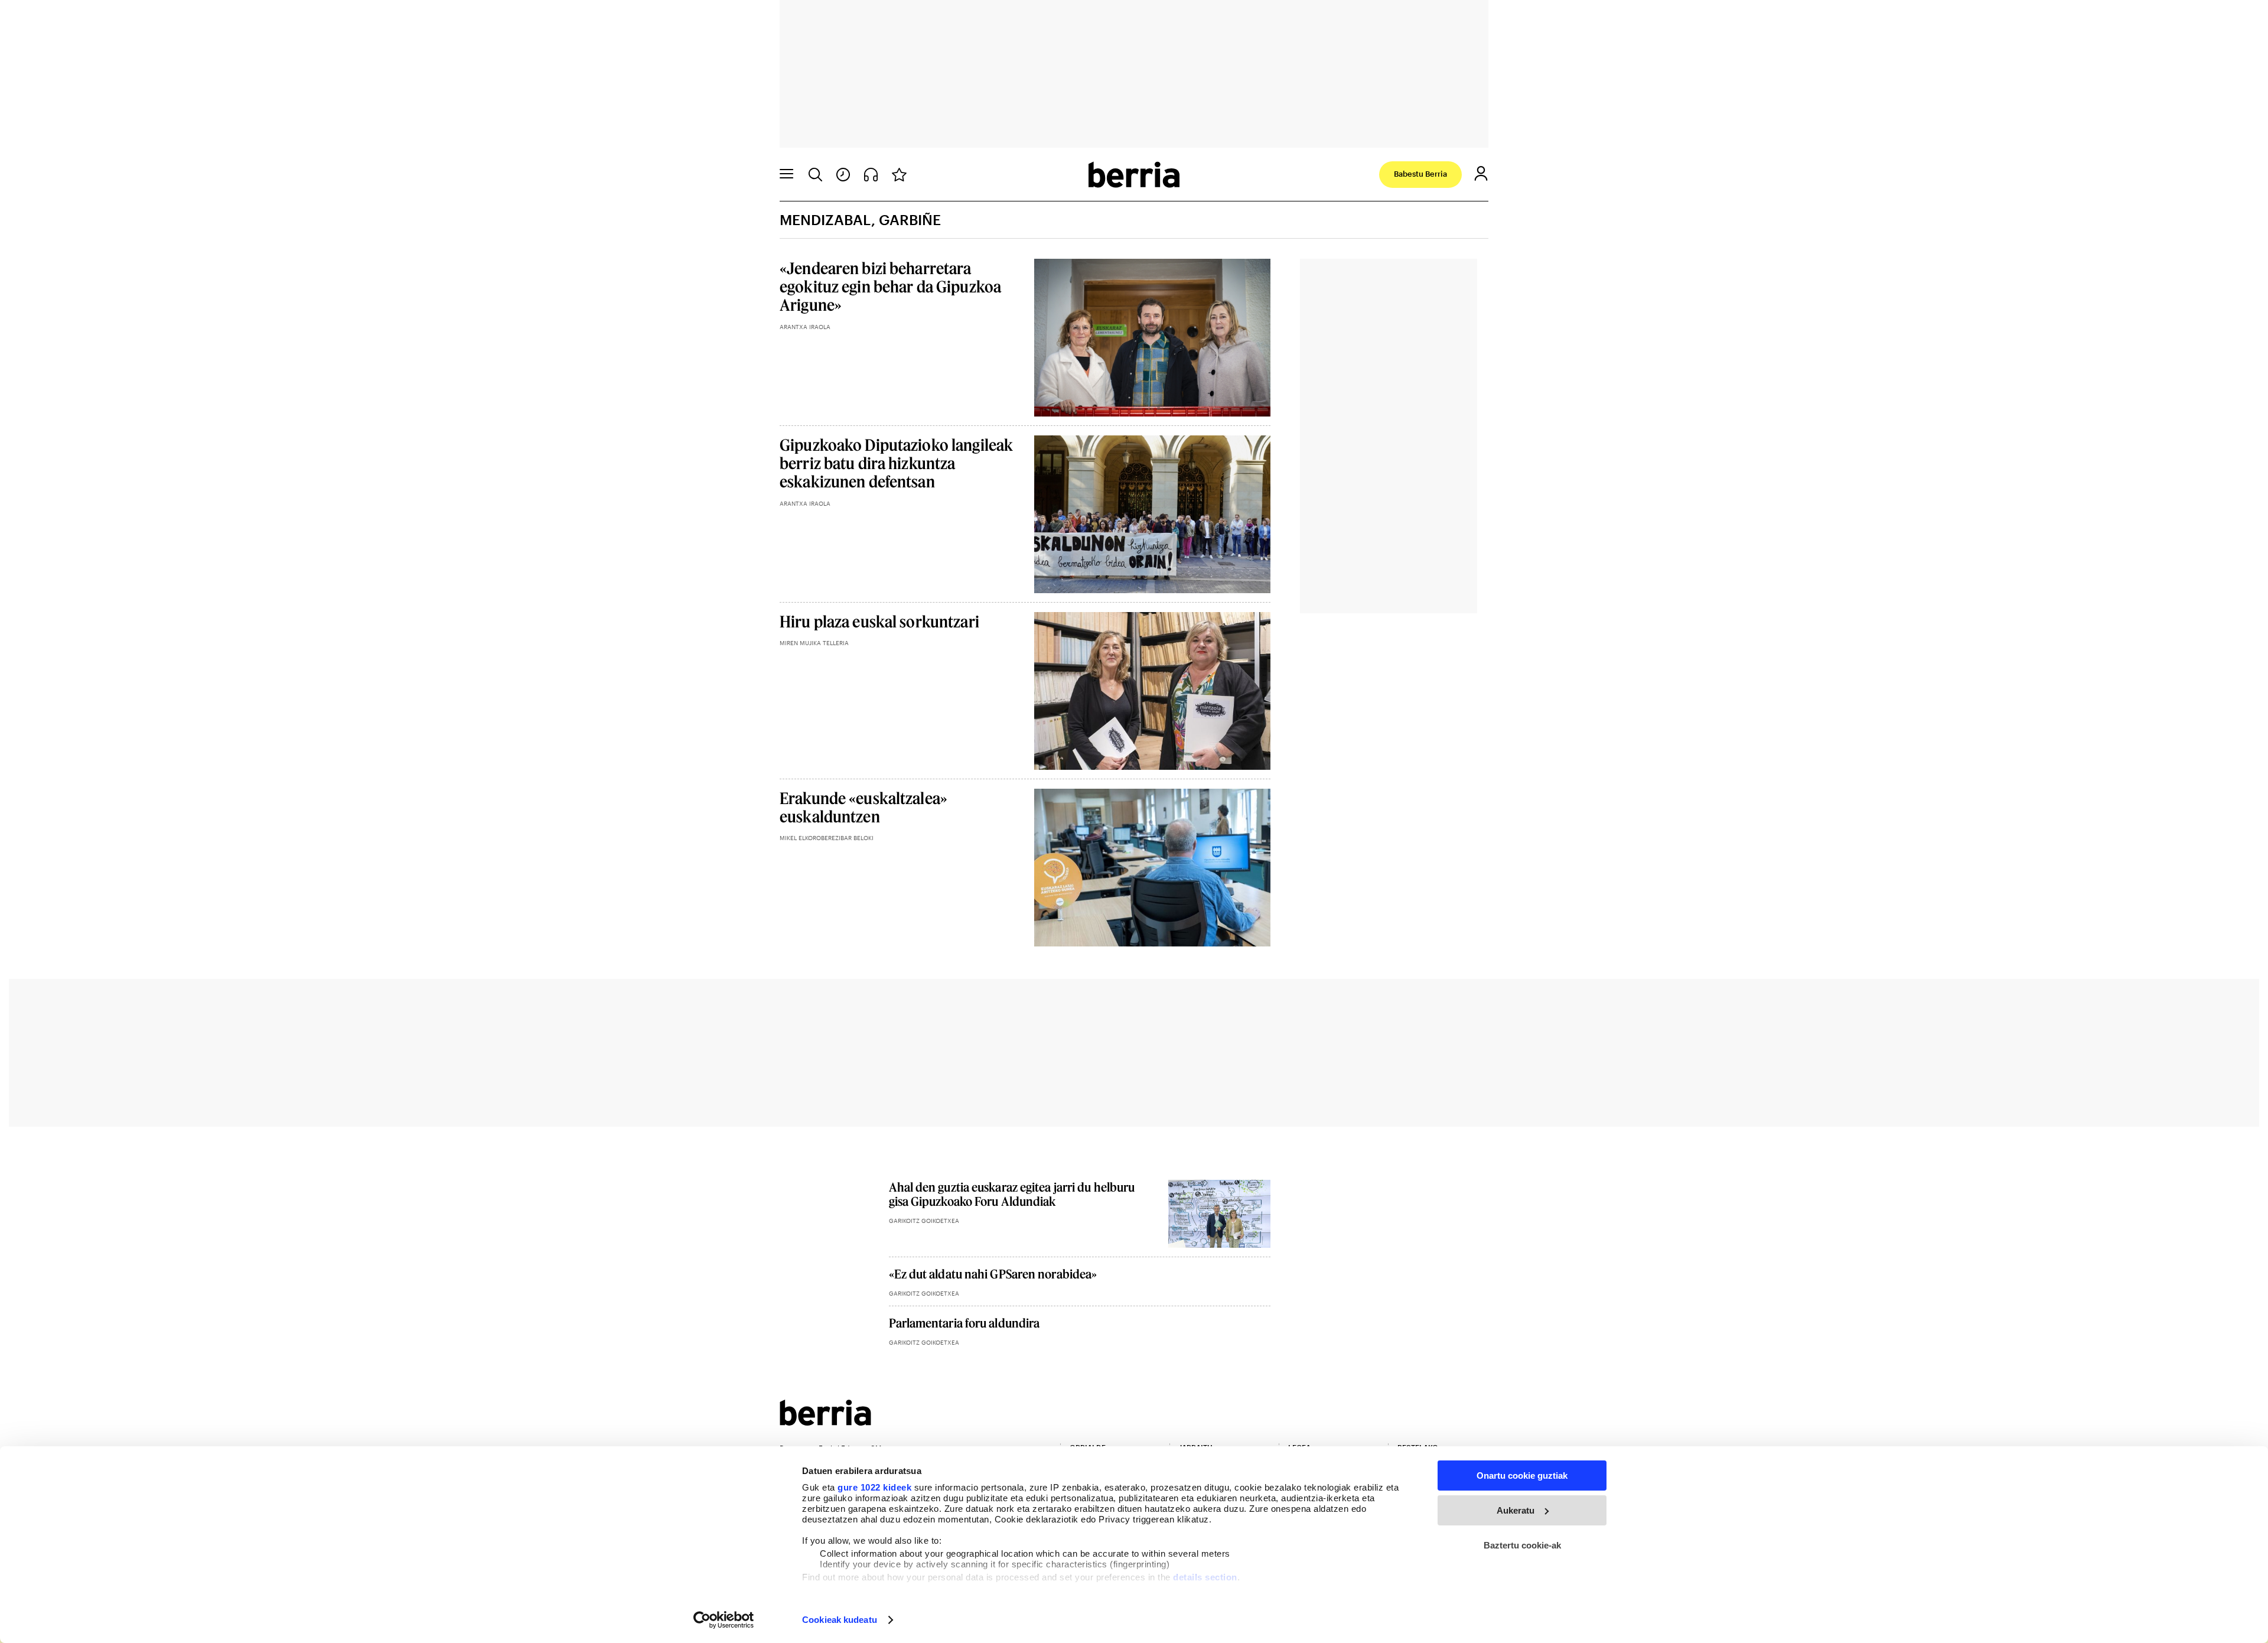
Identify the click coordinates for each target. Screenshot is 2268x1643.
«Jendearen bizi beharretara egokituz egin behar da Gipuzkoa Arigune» (890, 286)
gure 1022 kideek (874, 1487)
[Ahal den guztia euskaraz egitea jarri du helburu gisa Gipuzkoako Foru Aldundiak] (1219, 1214)
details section (1205, 1577)
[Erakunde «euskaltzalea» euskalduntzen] (1153, 868)
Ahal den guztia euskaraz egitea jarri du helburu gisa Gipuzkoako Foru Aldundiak (1012, 1194)
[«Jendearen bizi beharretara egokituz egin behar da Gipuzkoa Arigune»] (1153, 338)
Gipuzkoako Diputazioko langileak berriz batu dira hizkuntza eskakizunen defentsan (896, 463)
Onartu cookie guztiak (1522, 1476)
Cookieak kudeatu (840, 1620)
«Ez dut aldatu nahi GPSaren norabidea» (993, 1274)
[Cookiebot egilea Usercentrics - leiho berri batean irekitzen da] (724, 1620)
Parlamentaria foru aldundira (964, 1323)
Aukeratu (1516, 1510)
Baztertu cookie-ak (1522, 1545)
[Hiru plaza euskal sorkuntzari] (1153, 691)
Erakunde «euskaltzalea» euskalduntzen (863, 807)
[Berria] (825, 1422)
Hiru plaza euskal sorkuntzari (879, 621)
